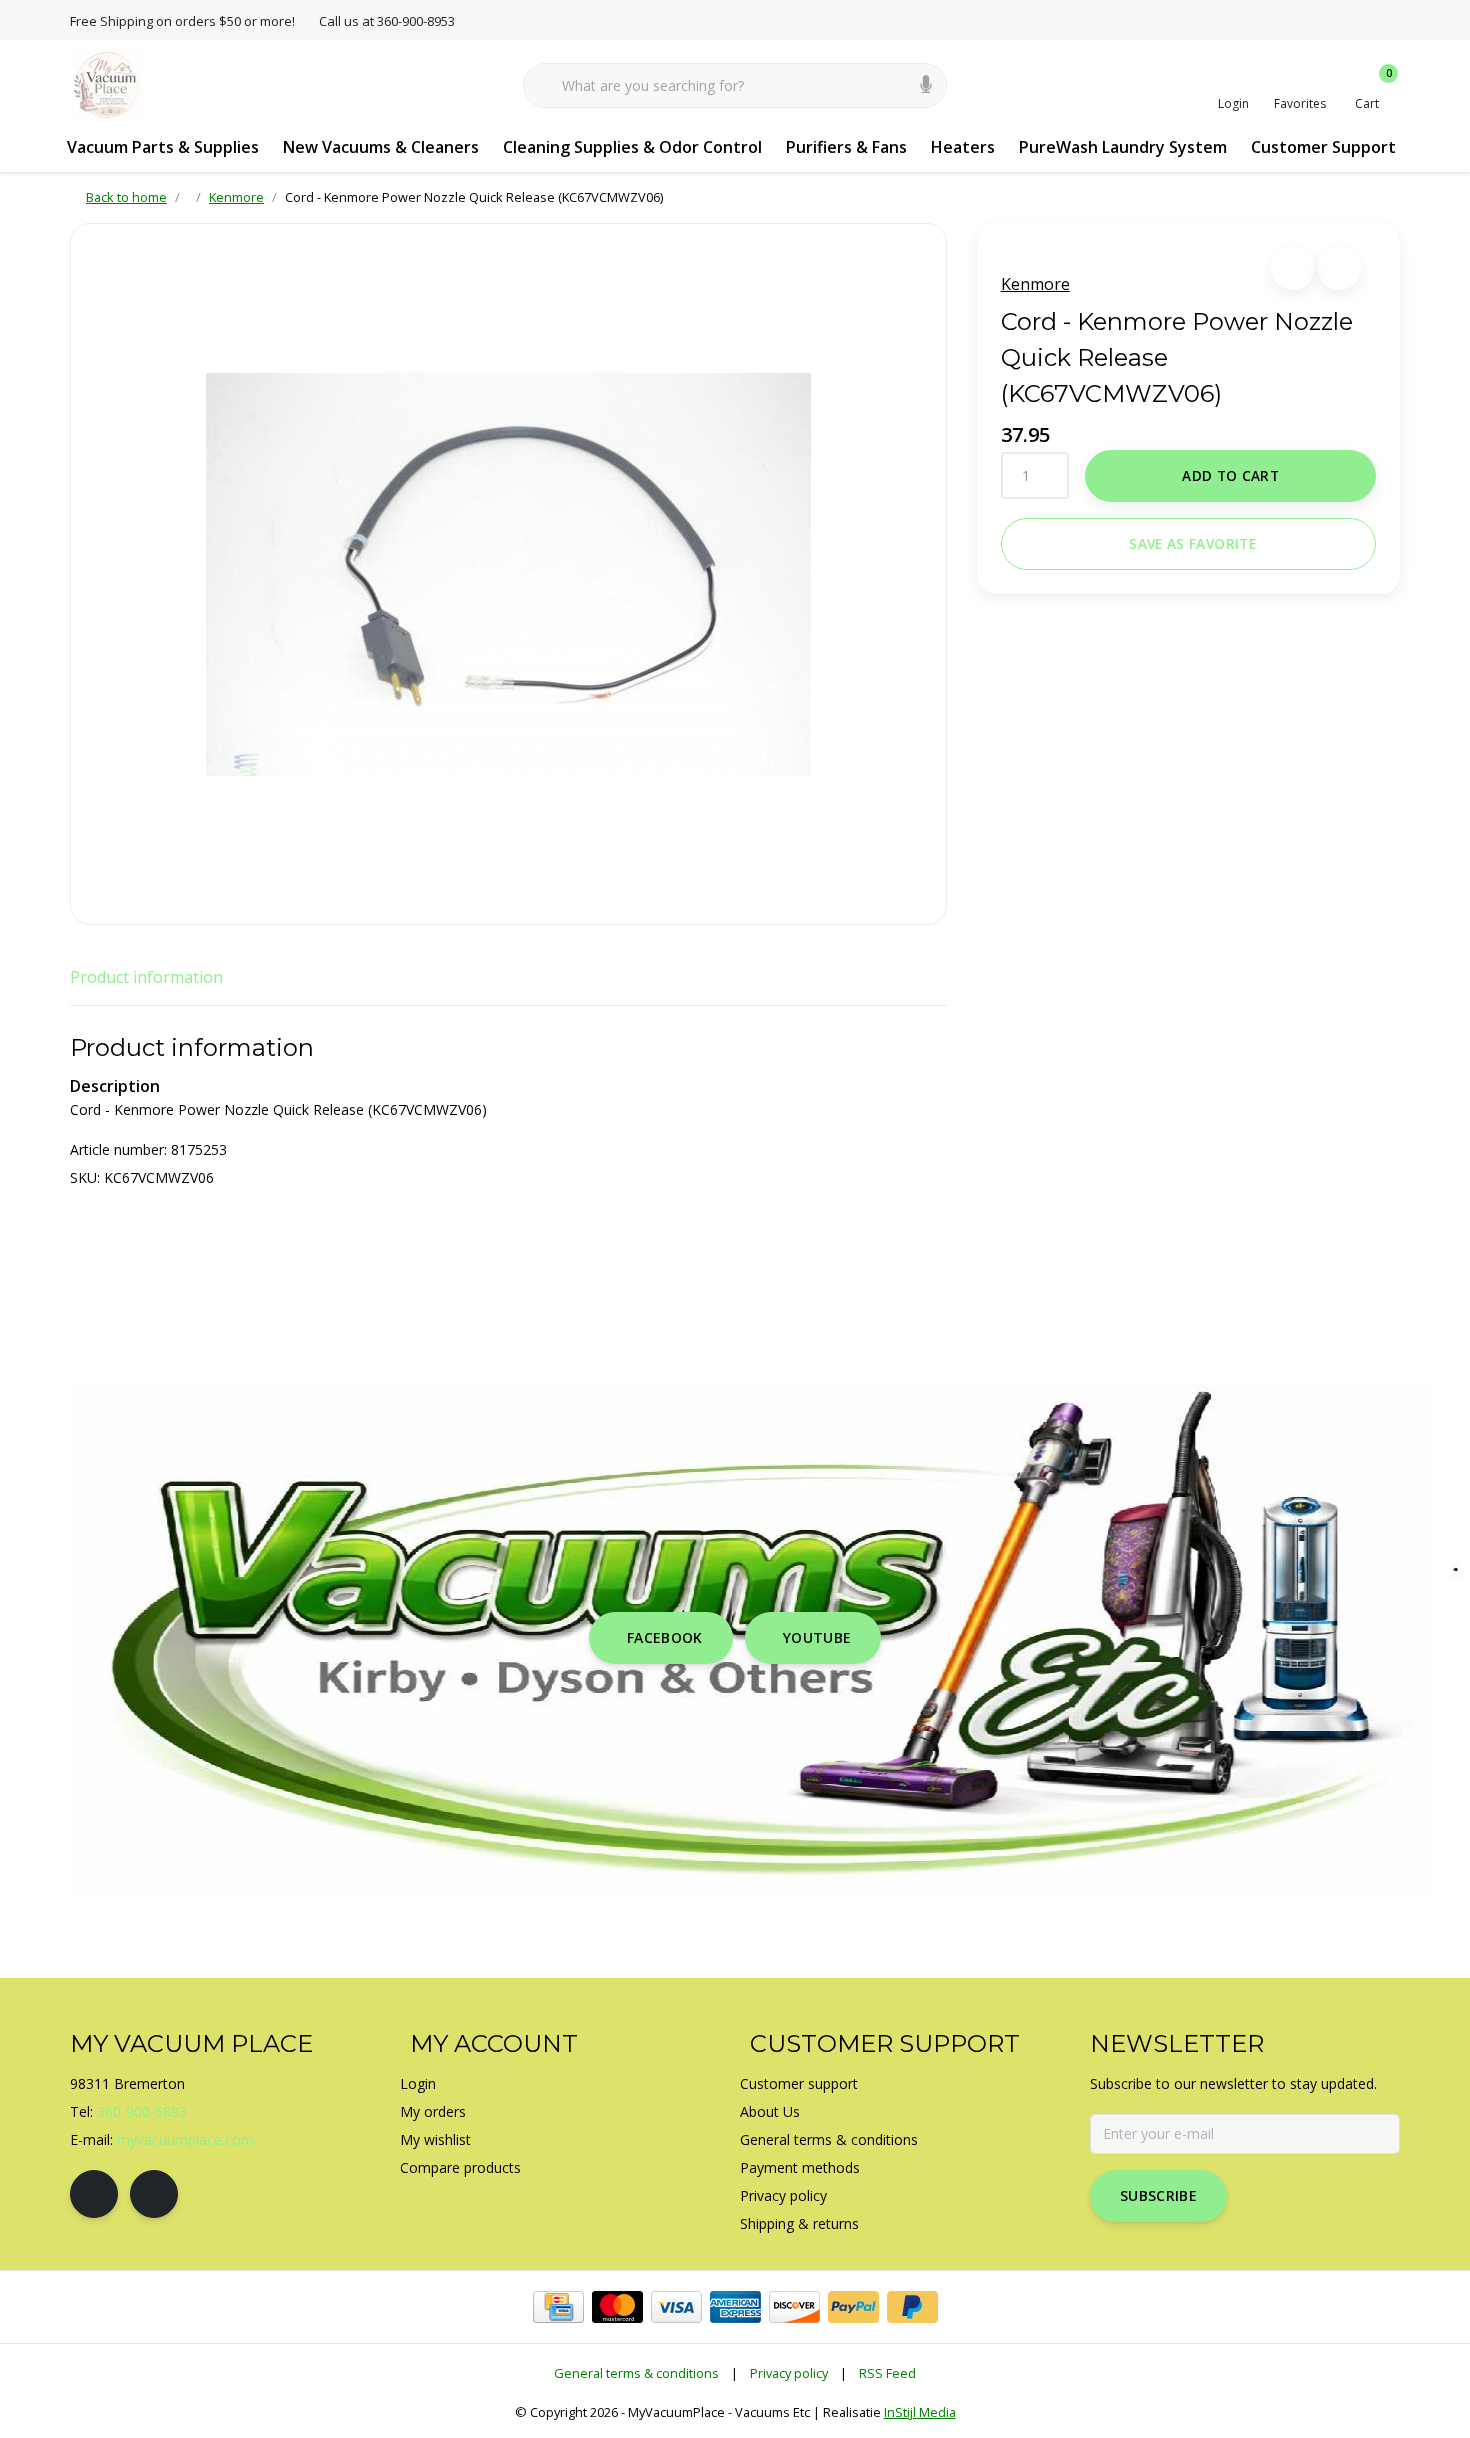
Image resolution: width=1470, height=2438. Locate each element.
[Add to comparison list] (1339, 268)
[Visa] (676, 2307)
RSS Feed (887, 2373)
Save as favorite (1192, 543)
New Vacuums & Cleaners (381, 147)
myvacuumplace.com (185, 2139)
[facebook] (94, 2194)
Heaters (963, 147)
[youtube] (154, 2194)
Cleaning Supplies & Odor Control (632, 147)
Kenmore (1035, 284)
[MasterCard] (617, 2307)
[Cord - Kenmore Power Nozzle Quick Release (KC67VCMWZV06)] (508, 574)
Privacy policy (789, 2373)
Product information (146, 977)
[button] (1292, 268)
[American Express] (735, 2307)
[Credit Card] (558, 2307)
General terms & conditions (636, 2373)
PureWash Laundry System (1123, 147)
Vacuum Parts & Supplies (163, 147)
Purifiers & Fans (846, 147)
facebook (665, 1637)
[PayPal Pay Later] (912, 2307)
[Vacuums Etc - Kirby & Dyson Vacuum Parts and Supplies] (107, 84)
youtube (817, 1637)
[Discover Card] (794, 2307)
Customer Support (1323, 147)
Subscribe (1158, 2195)
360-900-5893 (142, 2111)
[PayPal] (853, 2307)
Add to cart (1230, 475)
